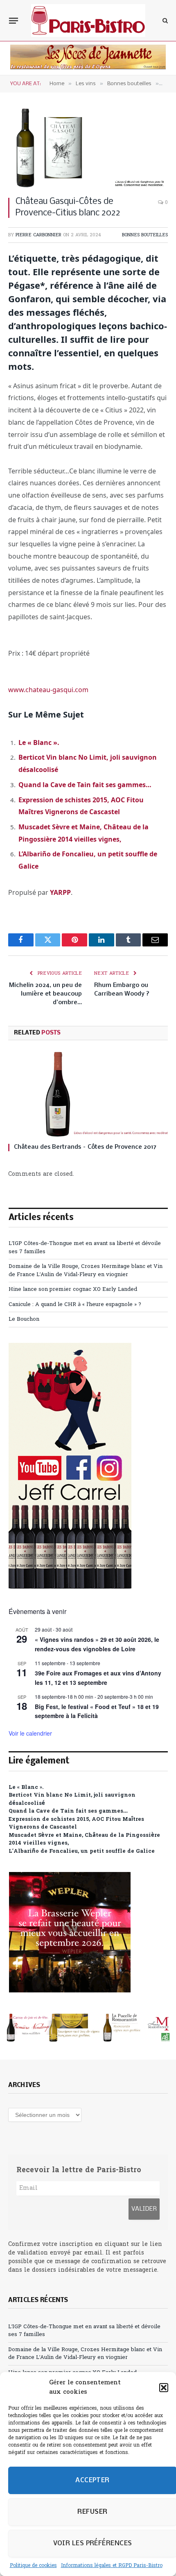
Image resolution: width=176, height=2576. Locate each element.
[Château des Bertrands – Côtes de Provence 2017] (88, 1094)
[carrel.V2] (70, 1587)
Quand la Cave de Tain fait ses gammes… (85, 785)
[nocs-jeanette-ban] (88, 68)
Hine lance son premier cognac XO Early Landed (73, 1289)
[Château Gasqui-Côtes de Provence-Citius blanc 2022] (88, 148)
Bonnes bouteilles (145, 235)
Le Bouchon (24, 1319)
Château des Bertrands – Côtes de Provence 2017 (85, 1147)
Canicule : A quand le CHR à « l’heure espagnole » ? (75, 1305)
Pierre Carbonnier (38, 235)
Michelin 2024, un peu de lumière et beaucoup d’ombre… (45, 994)
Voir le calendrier (30, 1733)
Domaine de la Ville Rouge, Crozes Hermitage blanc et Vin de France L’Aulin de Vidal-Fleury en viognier (86, 1271)
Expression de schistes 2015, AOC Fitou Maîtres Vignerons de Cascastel (76, 1823)
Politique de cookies (33, 2566)
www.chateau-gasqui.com (48, 690)
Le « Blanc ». (39, 742)
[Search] (164, 21)
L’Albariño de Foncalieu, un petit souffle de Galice (82, 1851)
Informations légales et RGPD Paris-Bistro (112, 2566)
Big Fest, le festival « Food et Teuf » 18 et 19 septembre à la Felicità (97, 1711)
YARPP (60, 892)
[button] (164, 2388)
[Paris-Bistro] (88, 20)
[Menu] (14, 20)
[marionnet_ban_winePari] (88, 2028)
